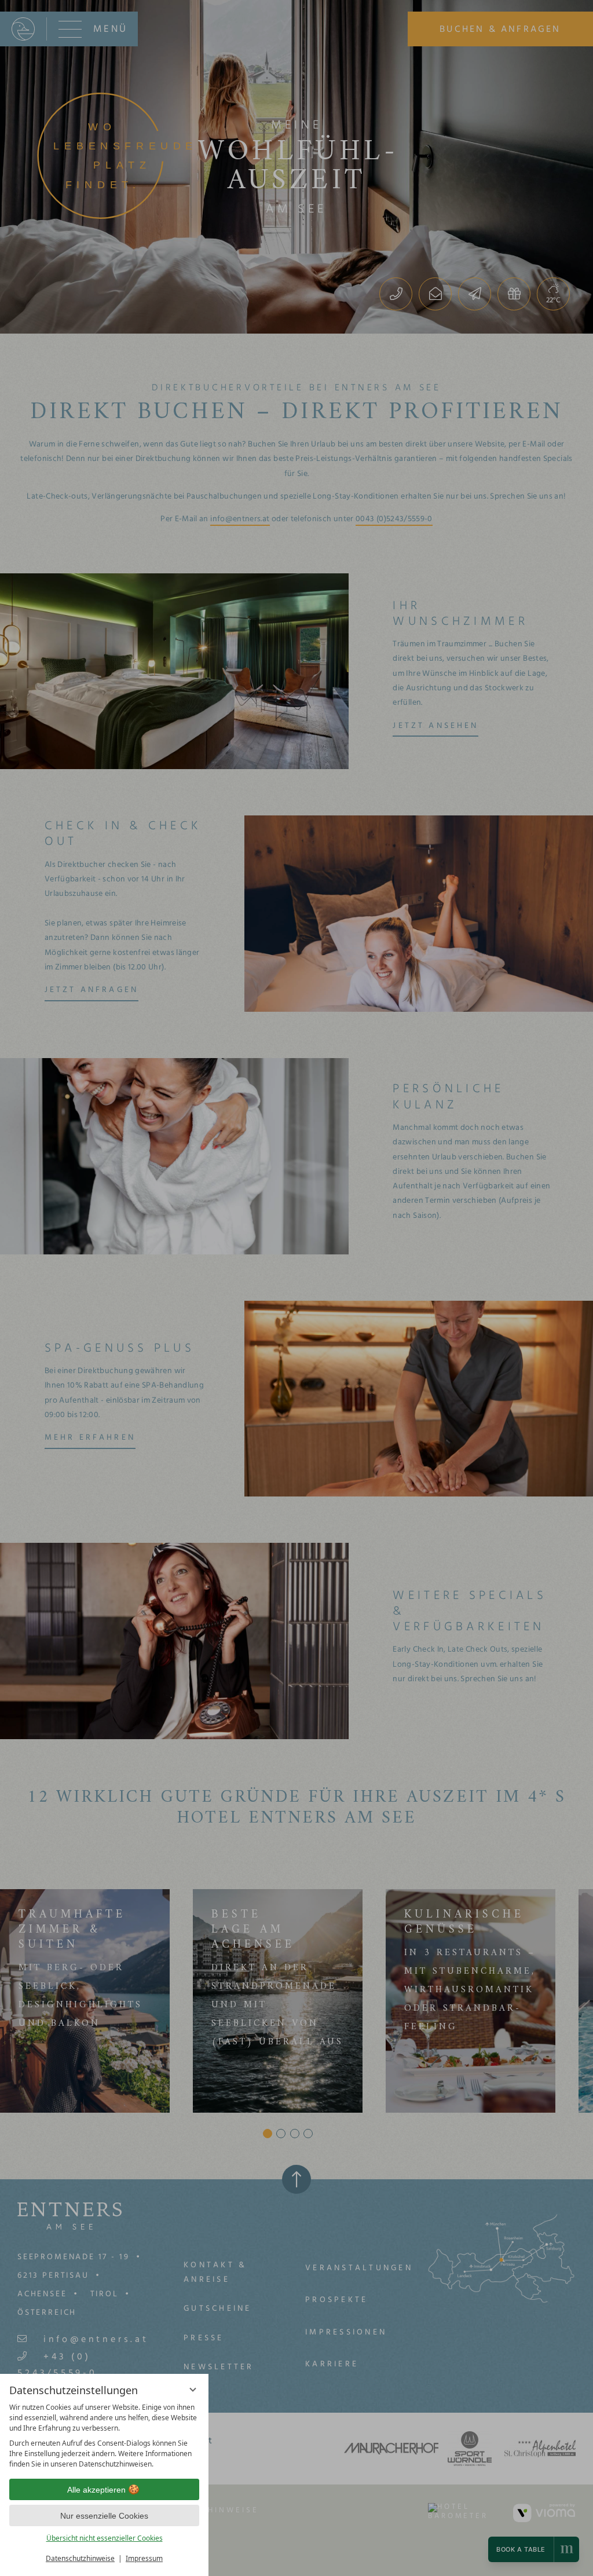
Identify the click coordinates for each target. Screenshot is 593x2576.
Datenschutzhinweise (80, 2558)
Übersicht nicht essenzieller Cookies (105, 2538)
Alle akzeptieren (96, 2490)
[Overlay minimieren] (193, 2390)
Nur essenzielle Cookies (104, 2516)
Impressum (144, 2558)
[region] (104, 2436)
